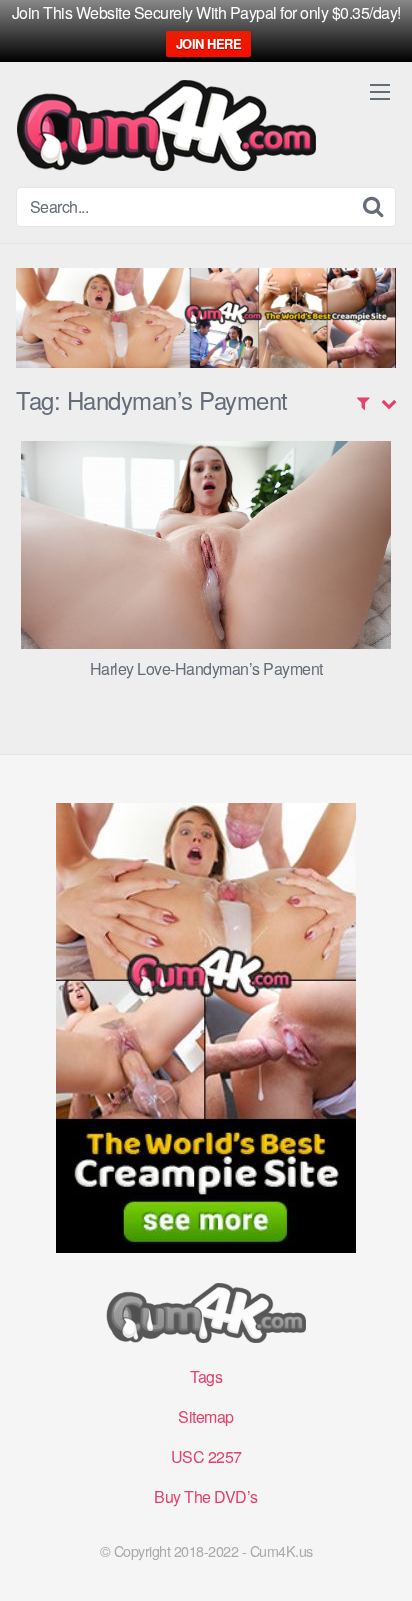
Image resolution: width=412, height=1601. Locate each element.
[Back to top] (377, 1557)
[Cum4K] (166, 125)
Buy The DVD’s (206, 1496)
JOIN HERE (209, 43)
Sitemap (206, 1416)
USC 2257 (206, 1456)
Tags (206, 1376)
